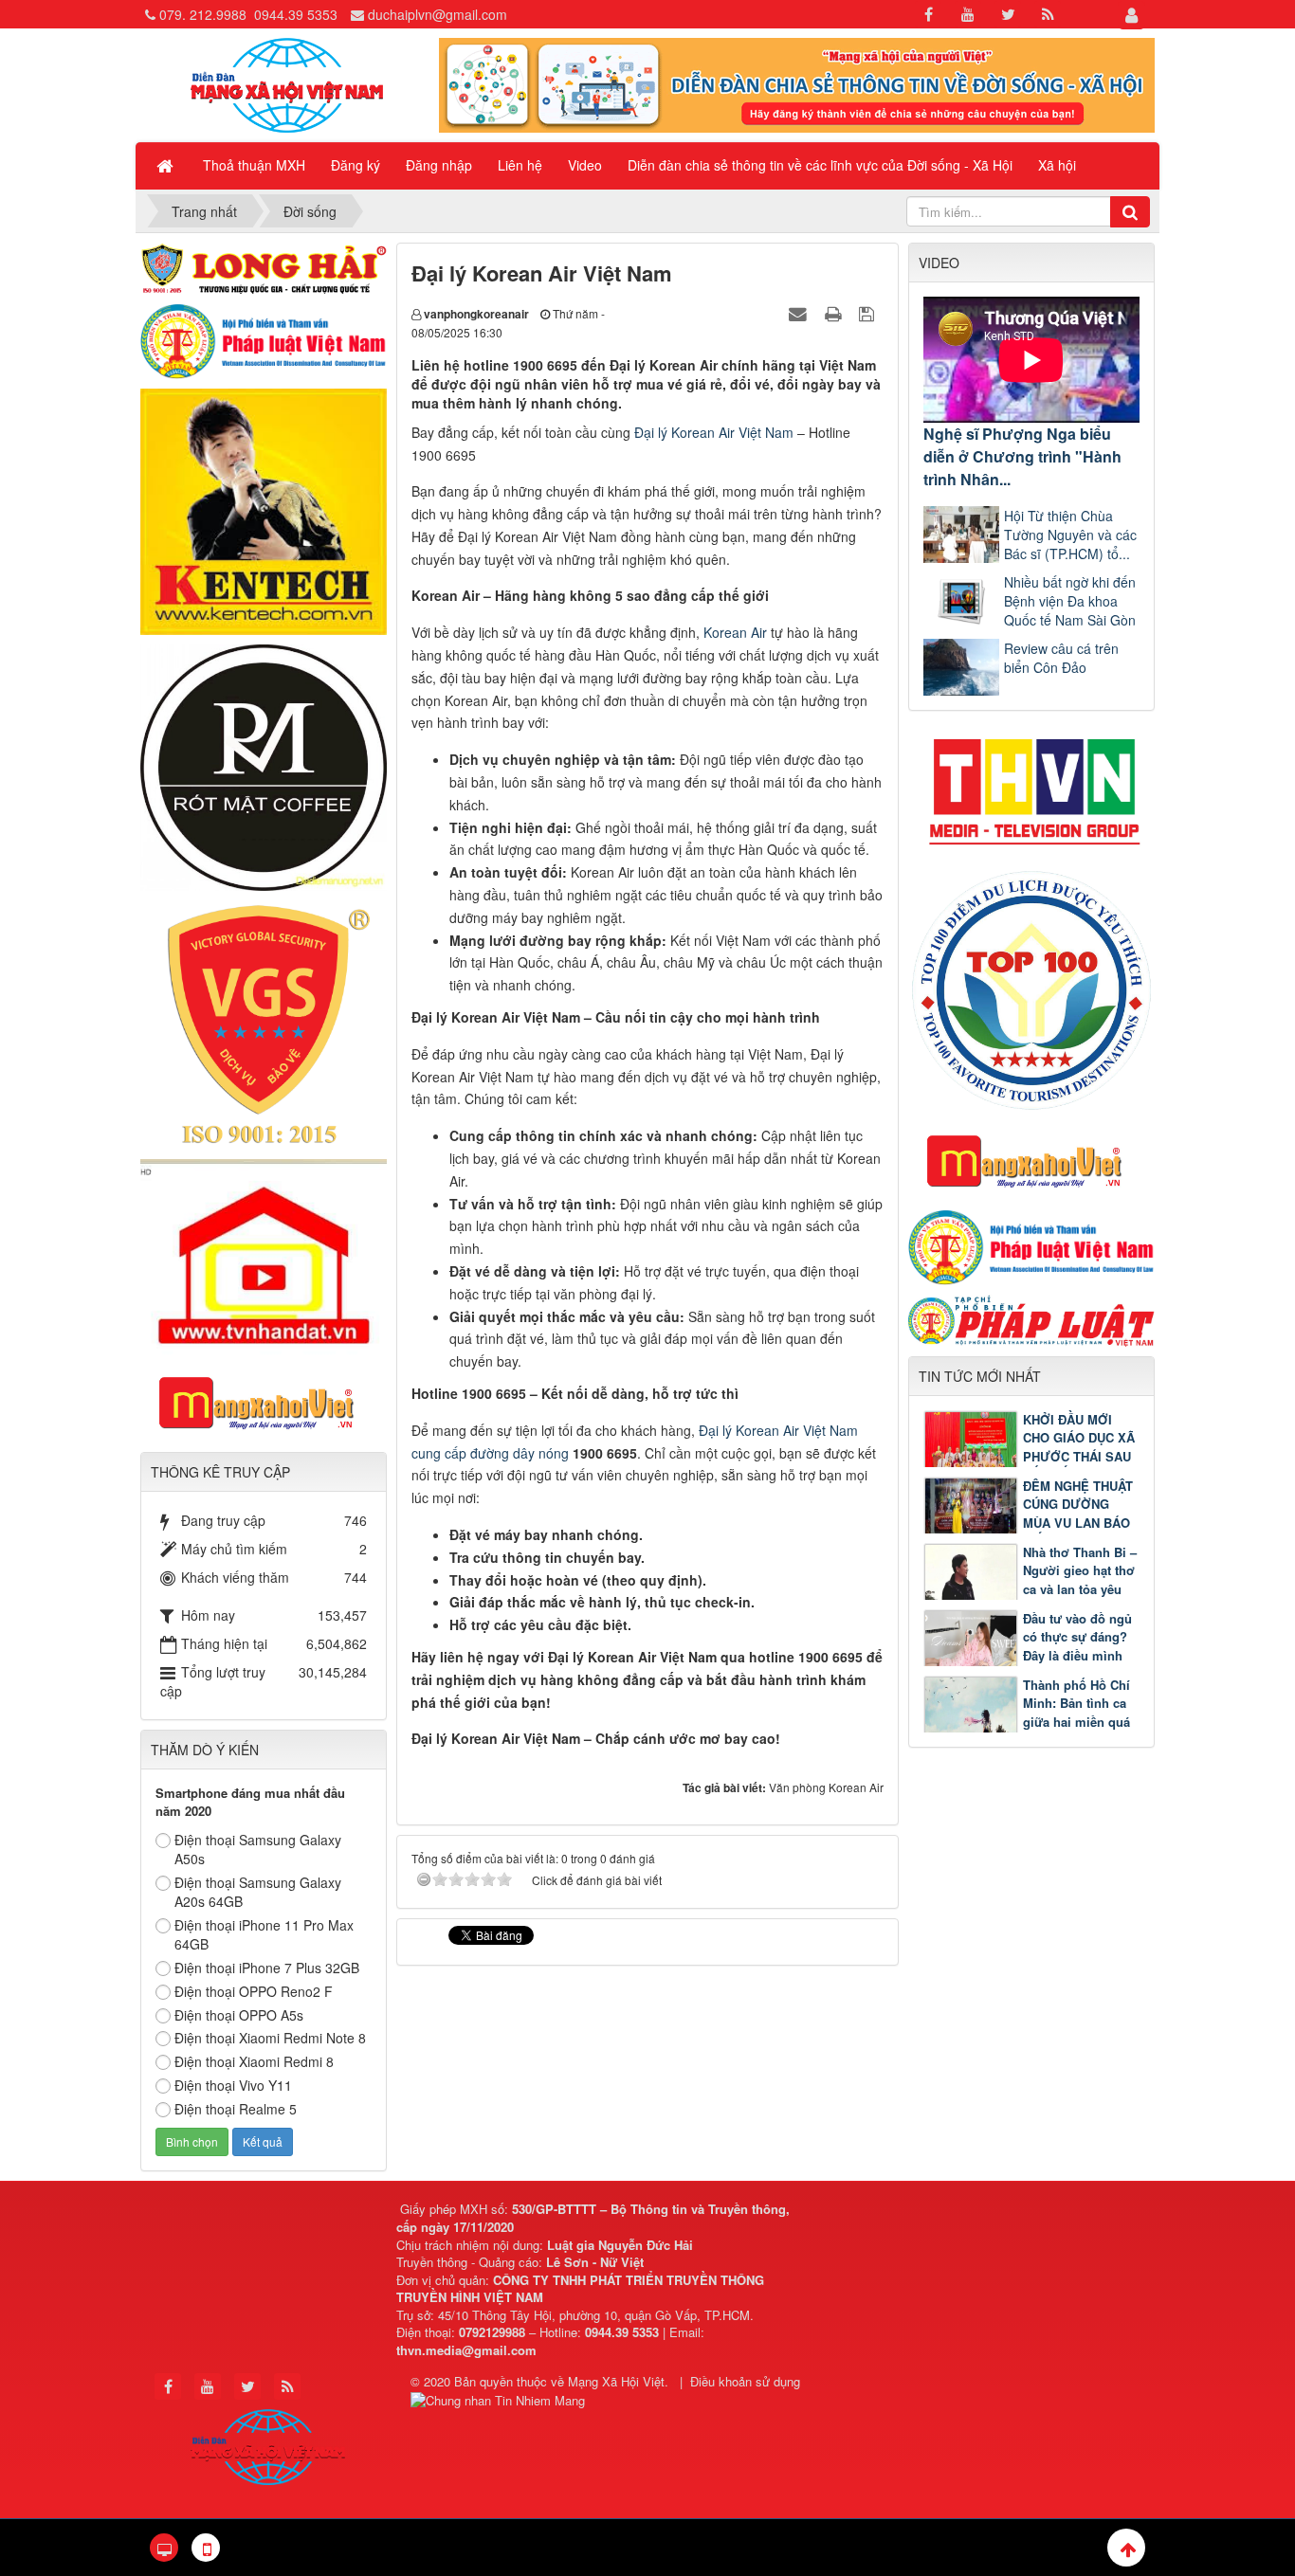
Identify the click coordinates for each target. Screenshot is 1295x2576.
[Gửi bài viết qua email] (800, 313)
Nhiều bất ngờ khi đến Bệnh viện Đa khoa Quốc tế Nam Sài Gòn (1070, 601)
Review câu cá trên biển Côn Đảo (1061, 658)
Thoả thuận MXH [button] (254, 165)
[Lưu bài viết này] (869, 313)
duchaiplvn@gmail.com (438, 14)
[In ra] (835, 313)
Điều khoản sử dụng (745, 2381)
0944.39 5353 (296, 14)
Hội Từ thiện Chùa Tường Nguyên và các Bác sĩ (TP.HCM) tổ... (1070, 535)
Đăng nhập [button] (439, 165)
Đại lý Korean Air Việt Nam (714, 432)
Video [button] (585, 165)
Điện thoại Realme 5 (236, 2109)
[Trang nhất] (167, 165)
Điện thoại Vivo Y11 (233, 2085)
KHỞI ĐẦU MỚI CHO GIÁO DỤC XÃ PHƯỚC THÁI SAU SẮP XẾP (1079, 1447)
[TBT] (264, 510)
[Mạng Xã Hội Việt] (287, 83)
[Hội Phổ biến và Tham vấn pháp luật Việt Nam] (1031, 1245)
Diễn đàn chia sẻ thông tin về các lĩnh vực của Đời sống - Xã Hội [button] (820, 165)
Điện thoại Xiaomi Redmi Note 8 (270, 2038)
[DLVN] (1031, 989)
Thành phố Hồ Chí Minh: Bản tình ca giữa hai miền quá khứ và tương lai (1076, 1713)
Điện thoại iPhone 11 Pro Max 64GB (264, 1934)
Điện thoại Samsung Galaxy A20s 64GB (258, 1892)
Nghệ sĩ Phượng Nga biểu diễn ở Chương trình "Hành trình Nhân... (1022, 456)
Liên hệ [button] (520, 165)
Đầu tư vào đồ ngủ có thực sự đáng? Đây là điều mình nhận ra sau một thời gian (1028, 1655)
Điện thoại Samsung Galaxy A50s (258, 1849)
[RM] (264, 766)
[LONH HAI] (264, 266)
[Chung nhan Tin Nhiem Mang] (500, 2399)
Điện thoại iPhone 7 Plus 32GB (267, 1968)
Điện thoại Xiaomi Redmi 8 (254, 2061)
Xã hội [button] (1057, 165)
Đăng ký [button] (356, 165)
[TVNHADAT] (264, 1255)
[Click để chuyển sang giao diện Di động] (206, 2548)
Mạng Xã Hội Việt (616, 2381)
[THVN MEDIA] (1031, 786)
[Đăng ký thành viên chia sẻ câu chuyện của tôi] (797, 83)
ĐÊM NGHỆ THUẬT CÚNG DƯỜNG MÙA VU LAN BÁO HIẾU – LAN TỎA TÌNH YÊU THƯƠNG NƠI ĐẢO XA (1028, 1523)
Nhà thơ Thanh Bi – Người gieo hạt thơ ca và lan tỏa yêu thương (1080, 1580)
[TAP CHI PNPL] (1031, 1318)
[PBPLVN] (264, 339)
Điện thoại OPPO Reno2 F (254, 1991)
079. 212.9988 (203, 14)
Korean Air (735, 632)
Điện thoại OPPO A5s (239, 2015)
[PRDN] (1031, 1160)
